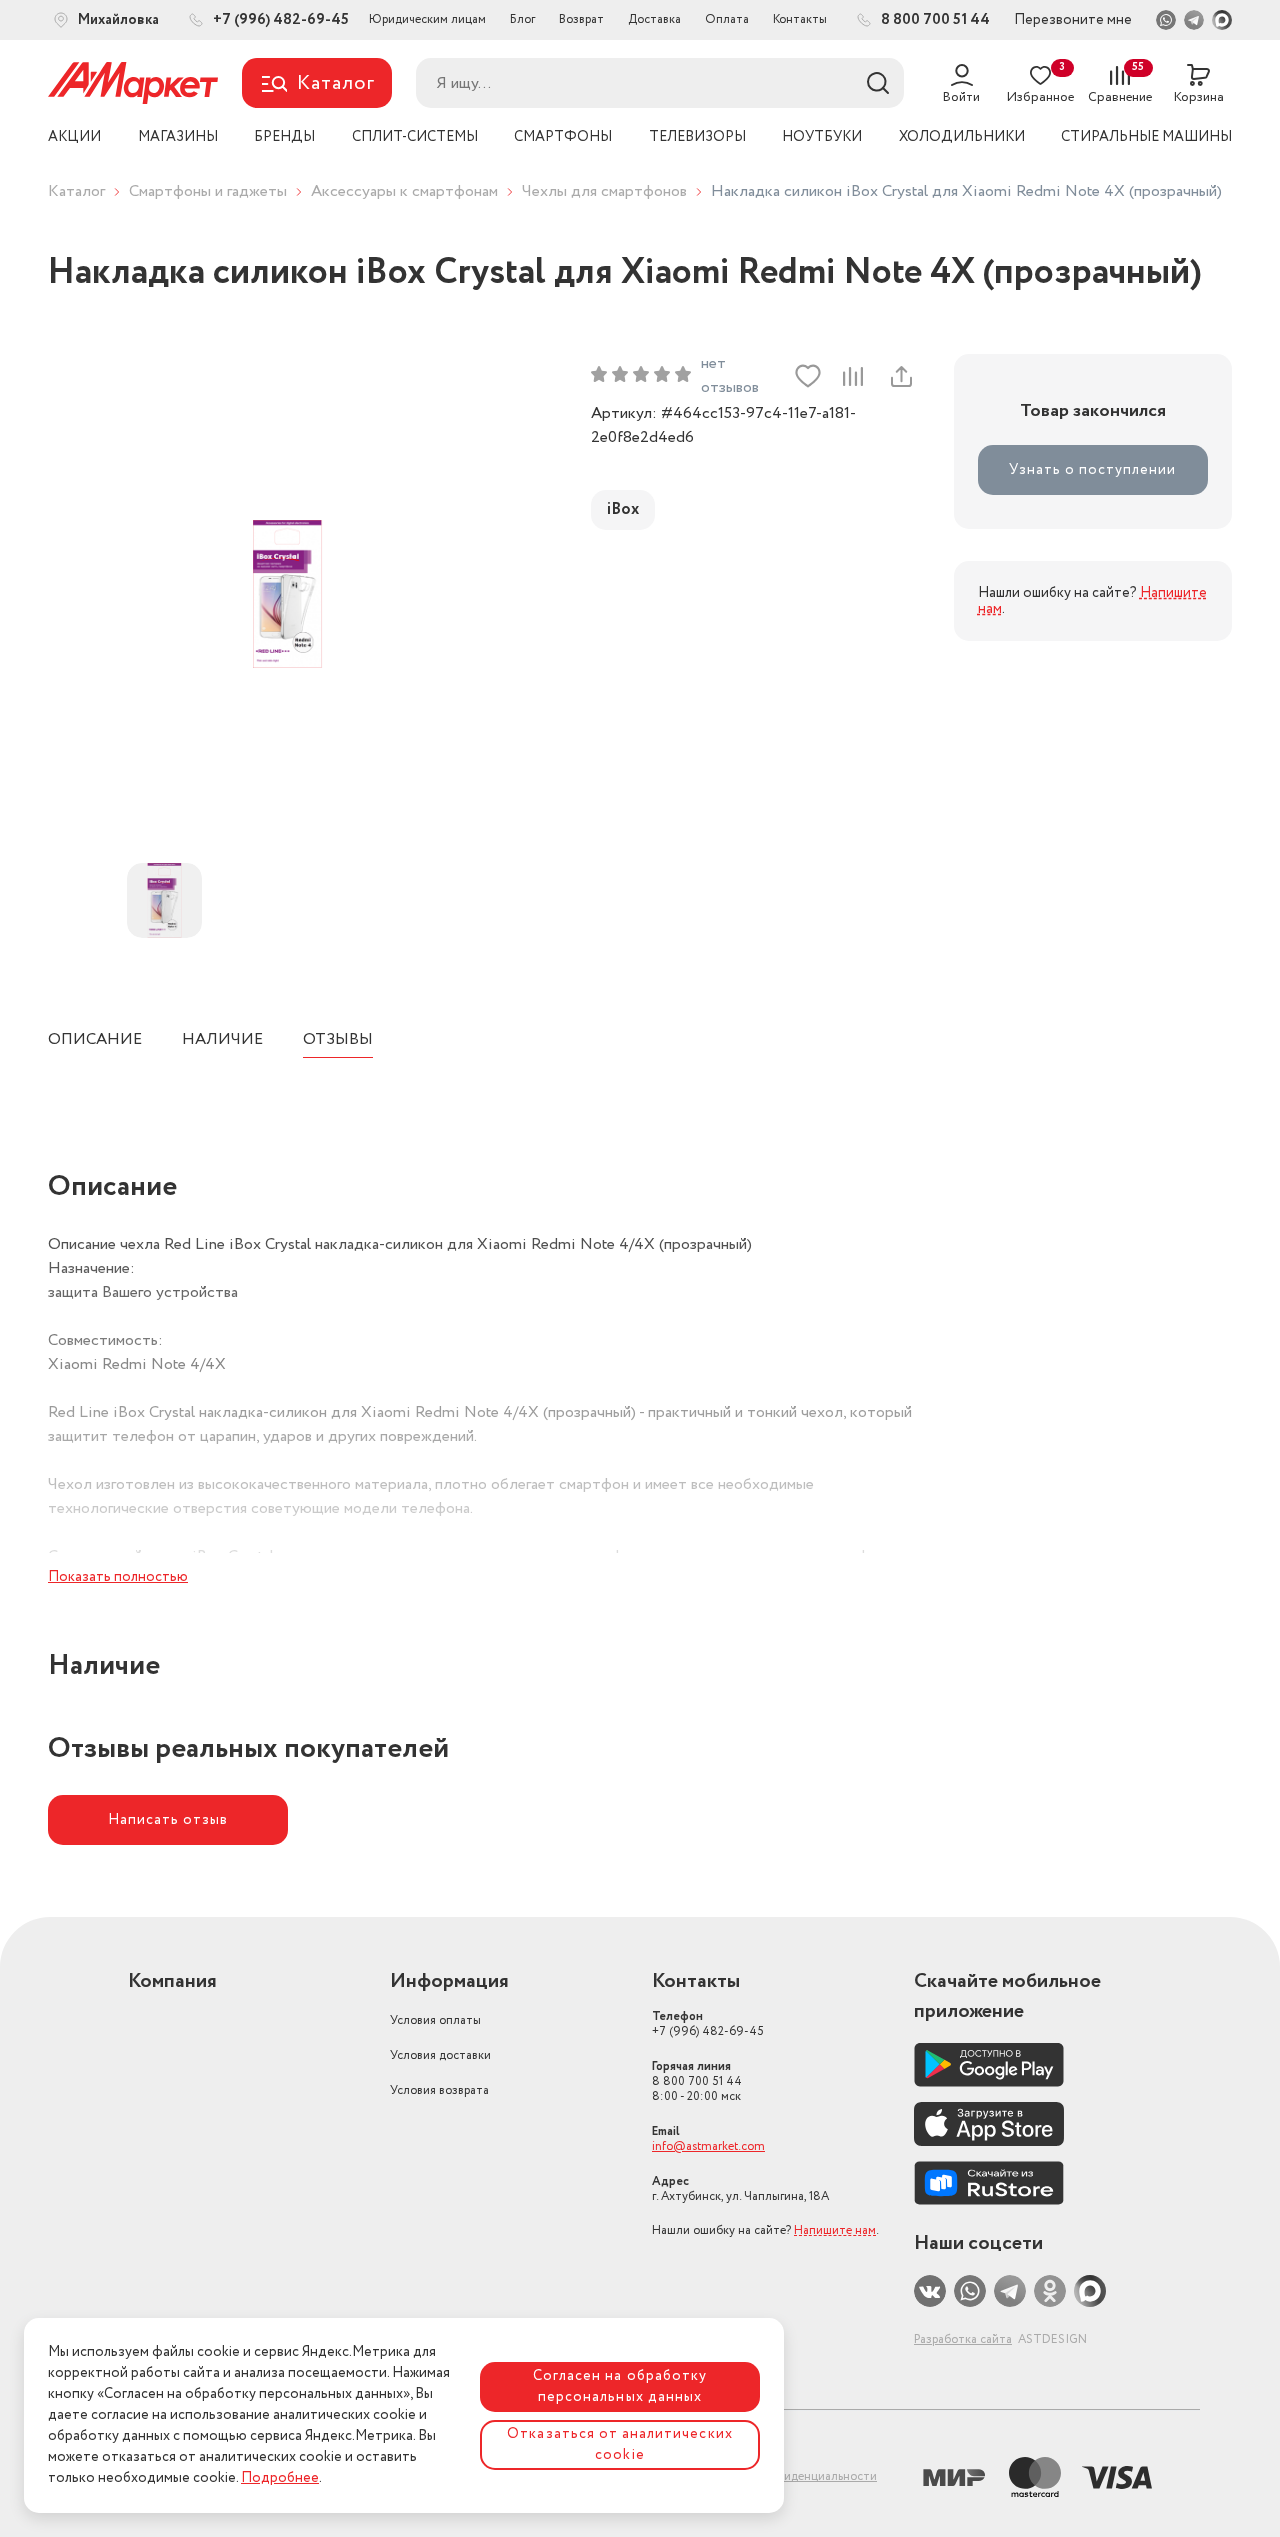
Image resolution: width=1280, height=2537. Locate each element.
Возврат (581, 19)
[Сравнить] (853, 376)
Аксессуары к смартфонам (404, 191)
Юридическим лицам (427, 19)
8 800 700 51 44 (697, 2081)
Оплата (727, 19)
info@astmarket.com (708, 2146)
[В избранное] (808, 376)
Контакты (800, 19)
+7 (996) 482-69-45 (708, 2024)
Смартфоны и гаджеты (208, 191)
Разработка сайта (963, 2339)
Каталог (76, 191)
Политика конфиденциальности (787, 2476)
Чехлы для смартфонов (604, 191)
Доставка (654, 19)
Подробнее (280, 2478)
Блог (522, 19)
